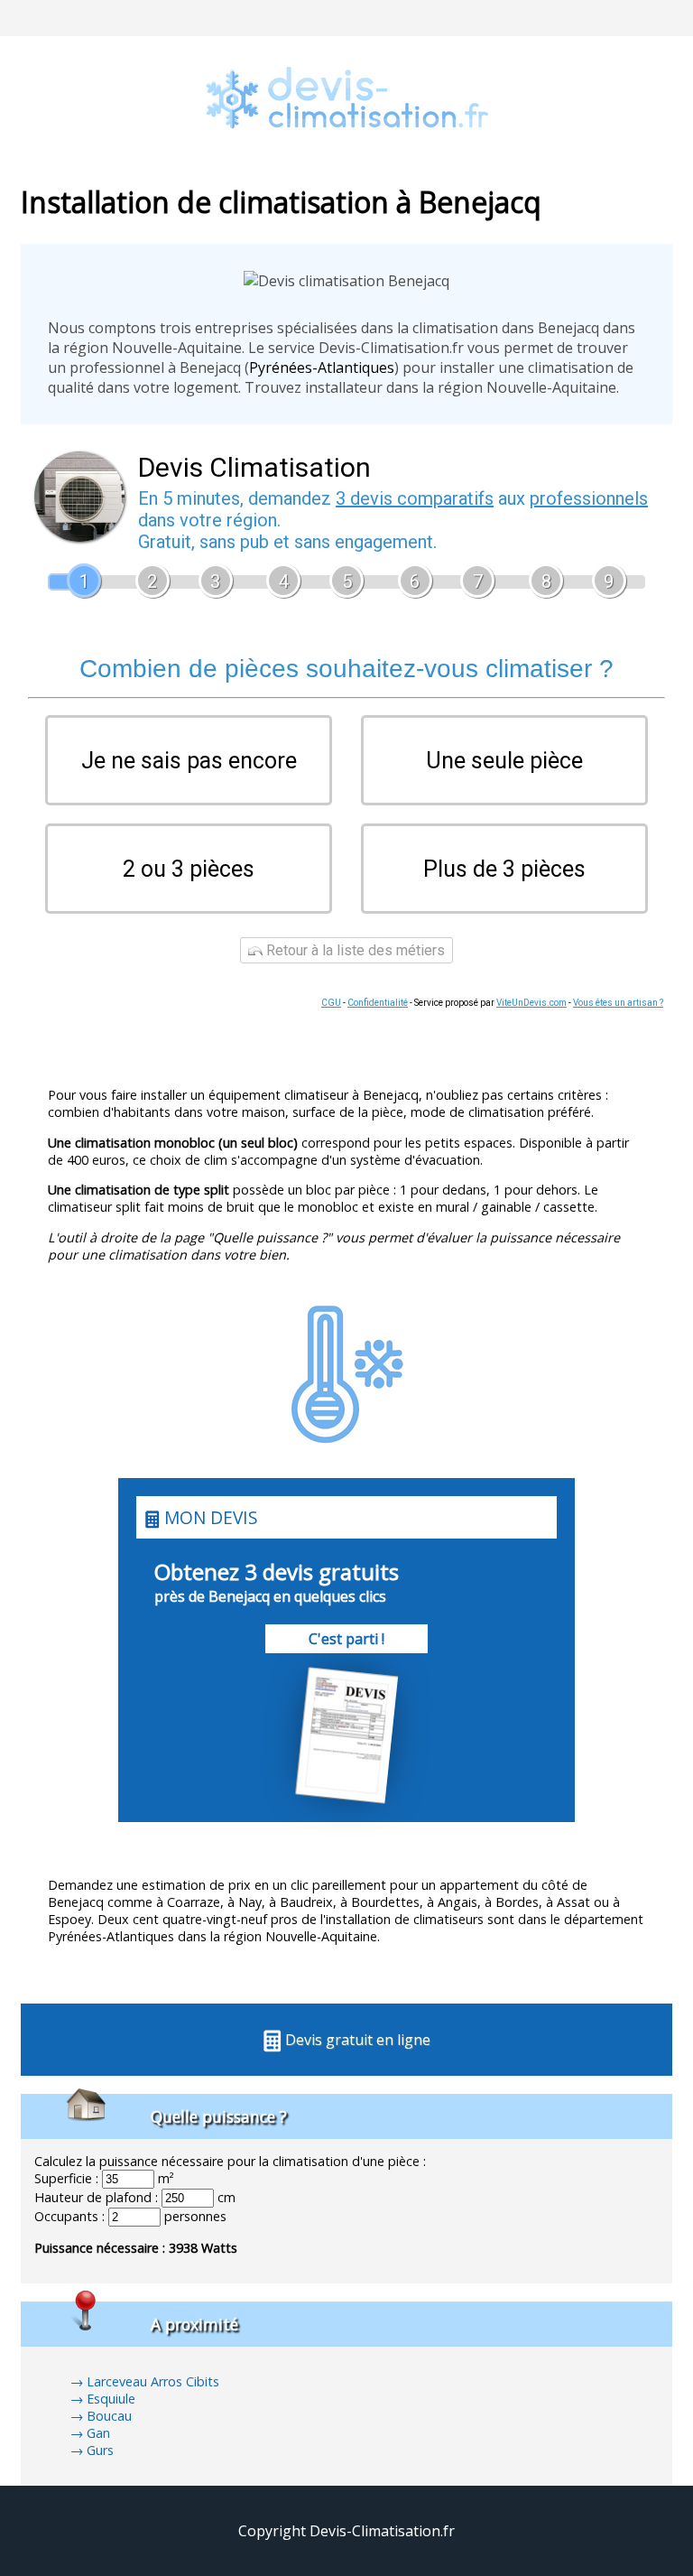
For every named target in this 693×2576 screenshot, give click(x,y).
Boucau (109, 2416)
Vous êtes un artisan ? (618, 1003)
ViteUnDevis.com (531, 1003)
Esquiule (111, 2399)
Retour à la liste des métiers (354, 950)
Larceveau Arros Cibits (153, 2381)
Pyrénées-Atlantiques (322, 367)
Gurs (100, 2450)
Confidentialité (378, 1003)
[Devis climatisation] (346, 153)
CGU (331, 1003)
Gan (98, 2433)
